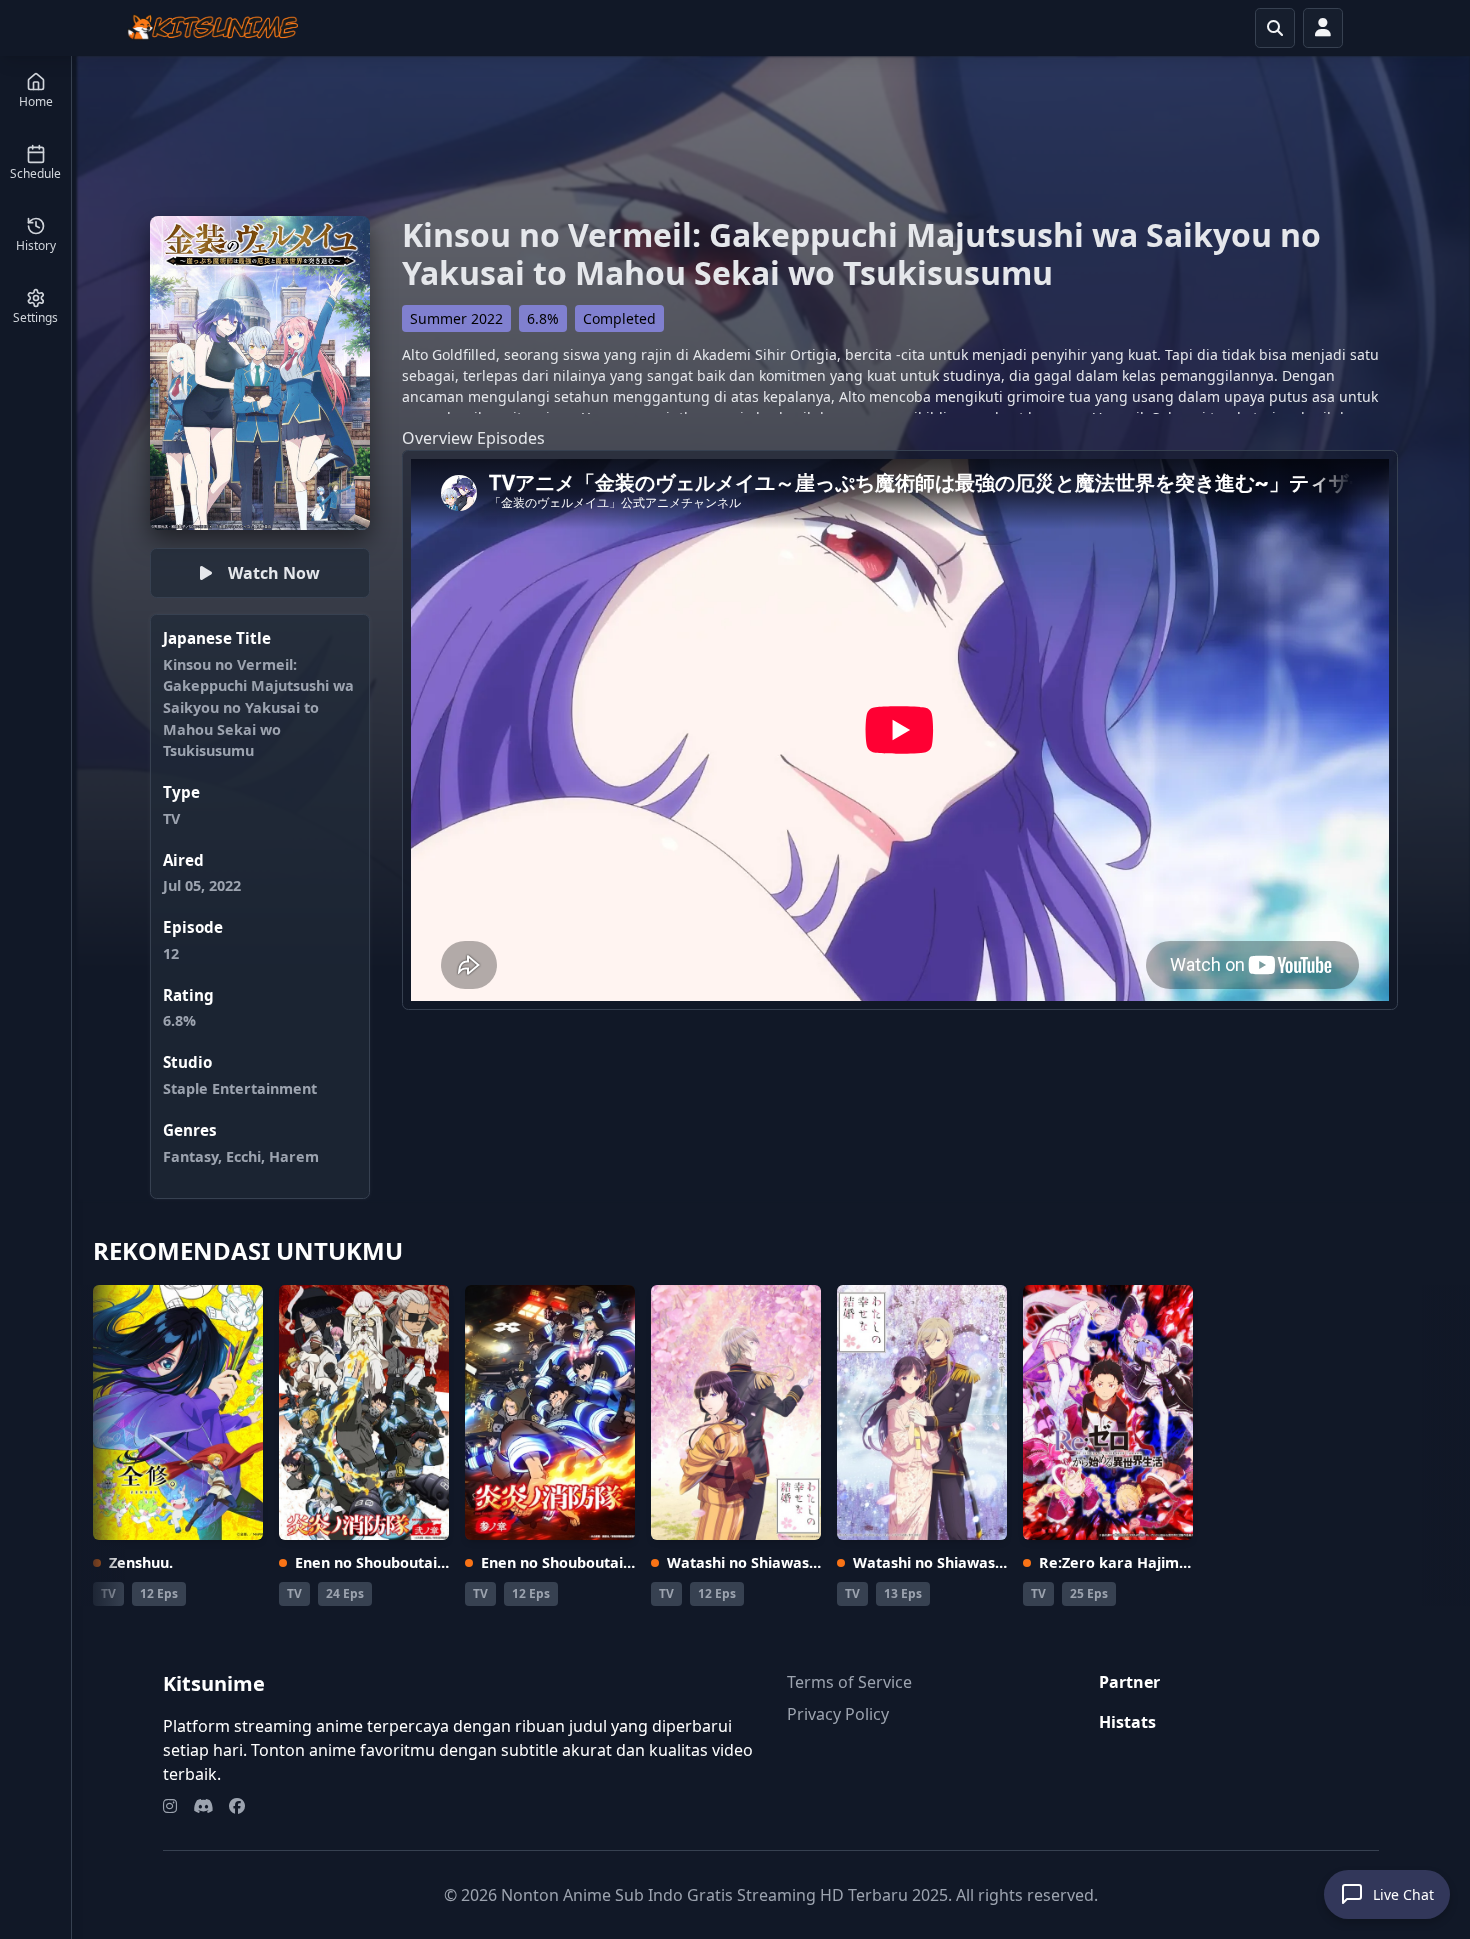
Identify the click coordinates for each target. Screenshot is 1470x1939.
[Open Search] (1275, 28)
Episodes (511, 438)
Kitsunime (214, 1683)
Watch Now (274, 573)
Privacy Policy (838, 1714)
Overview (437, 438)
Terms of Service (849, 1682)
